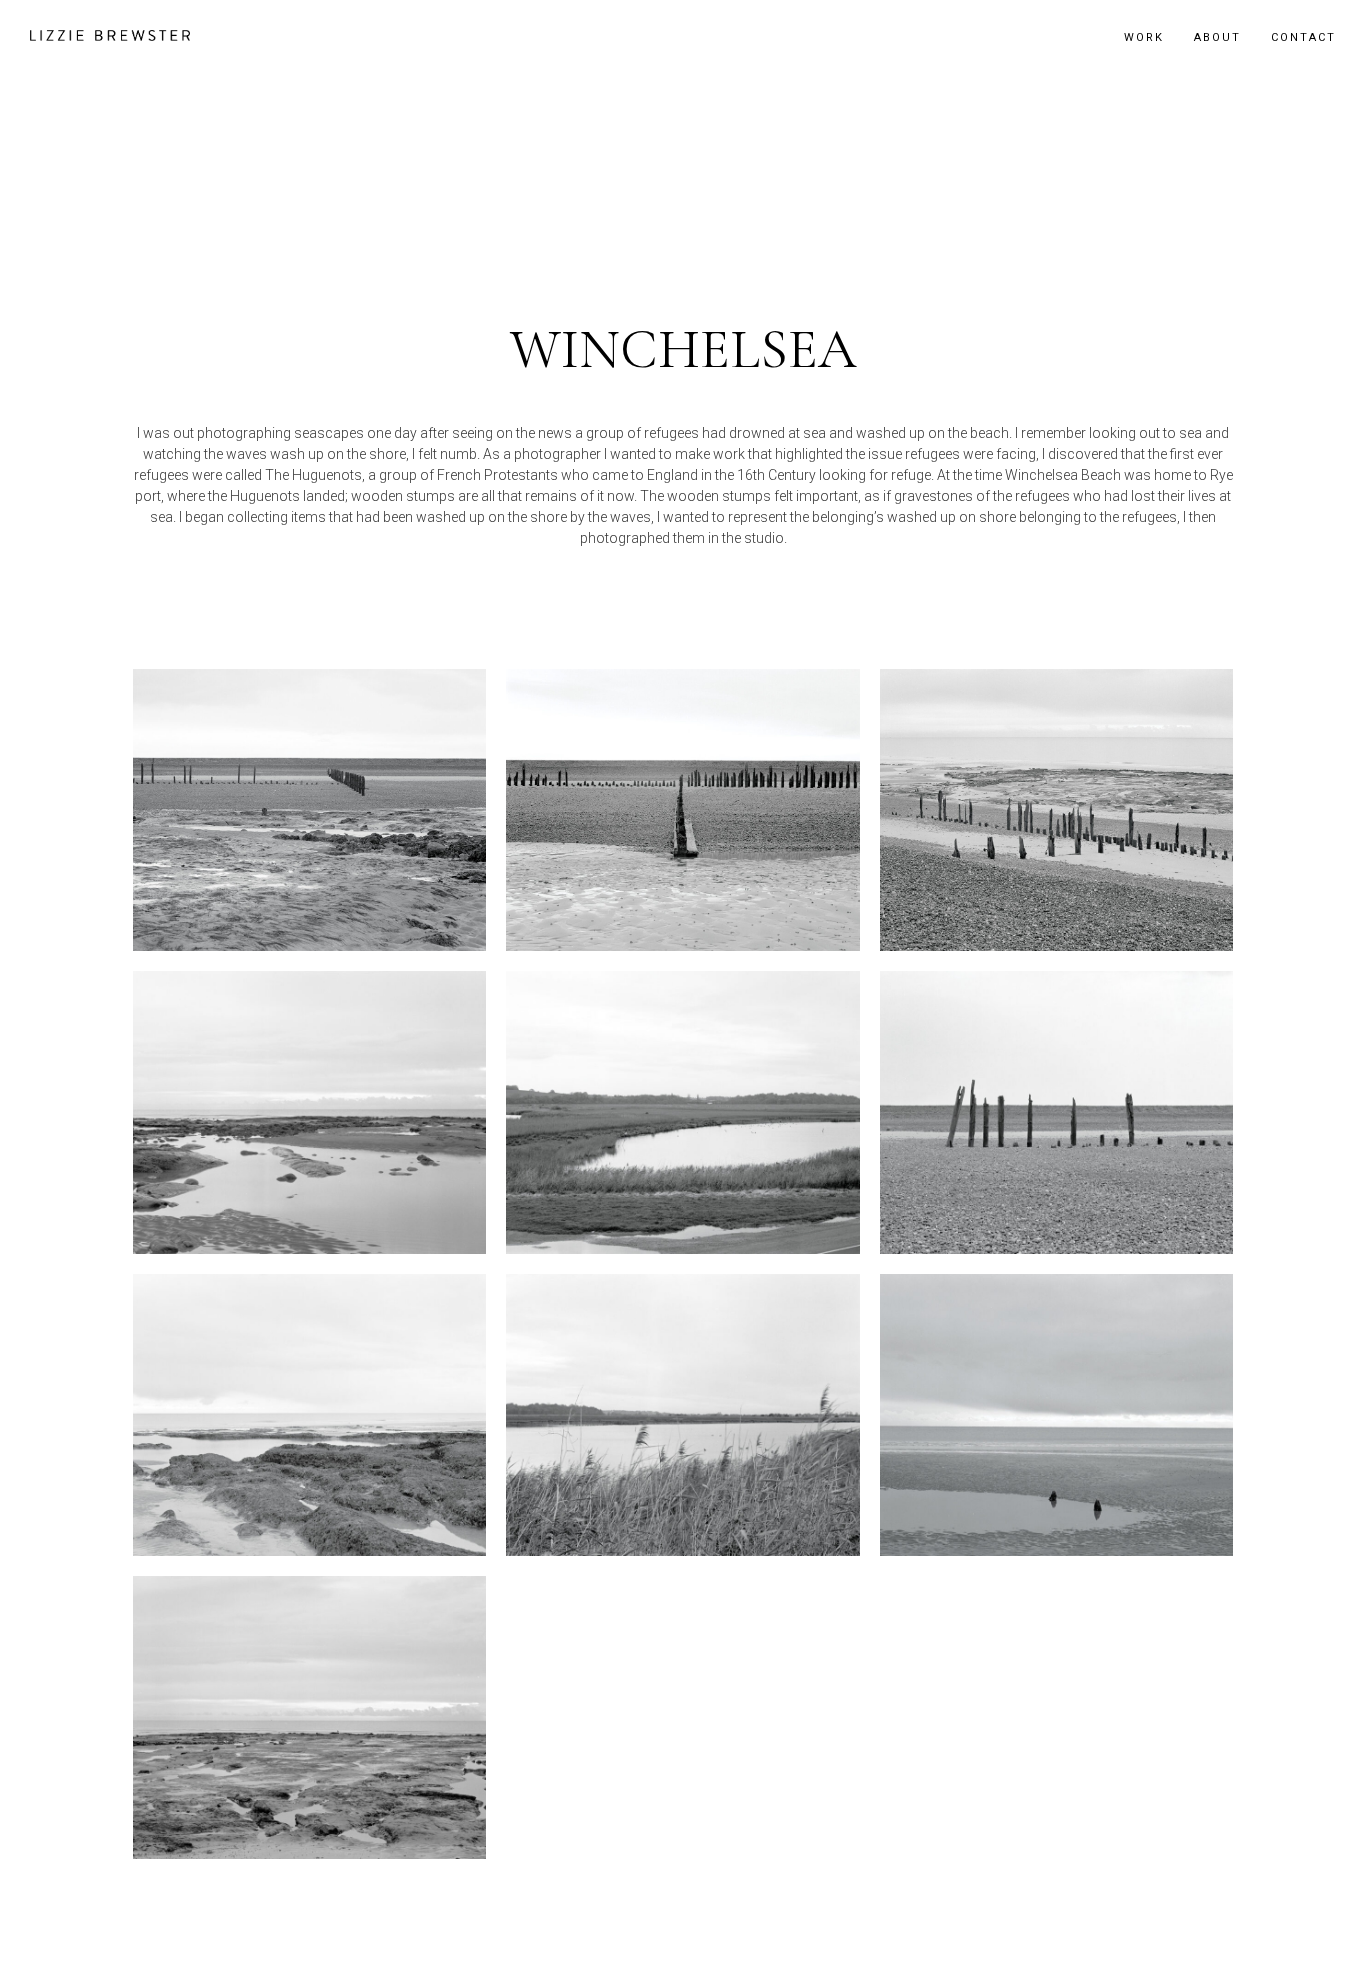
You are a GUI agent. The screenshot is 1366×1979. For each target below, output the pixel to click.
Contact (1303, 37)
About (1217, 37)
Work (1144, 37)
